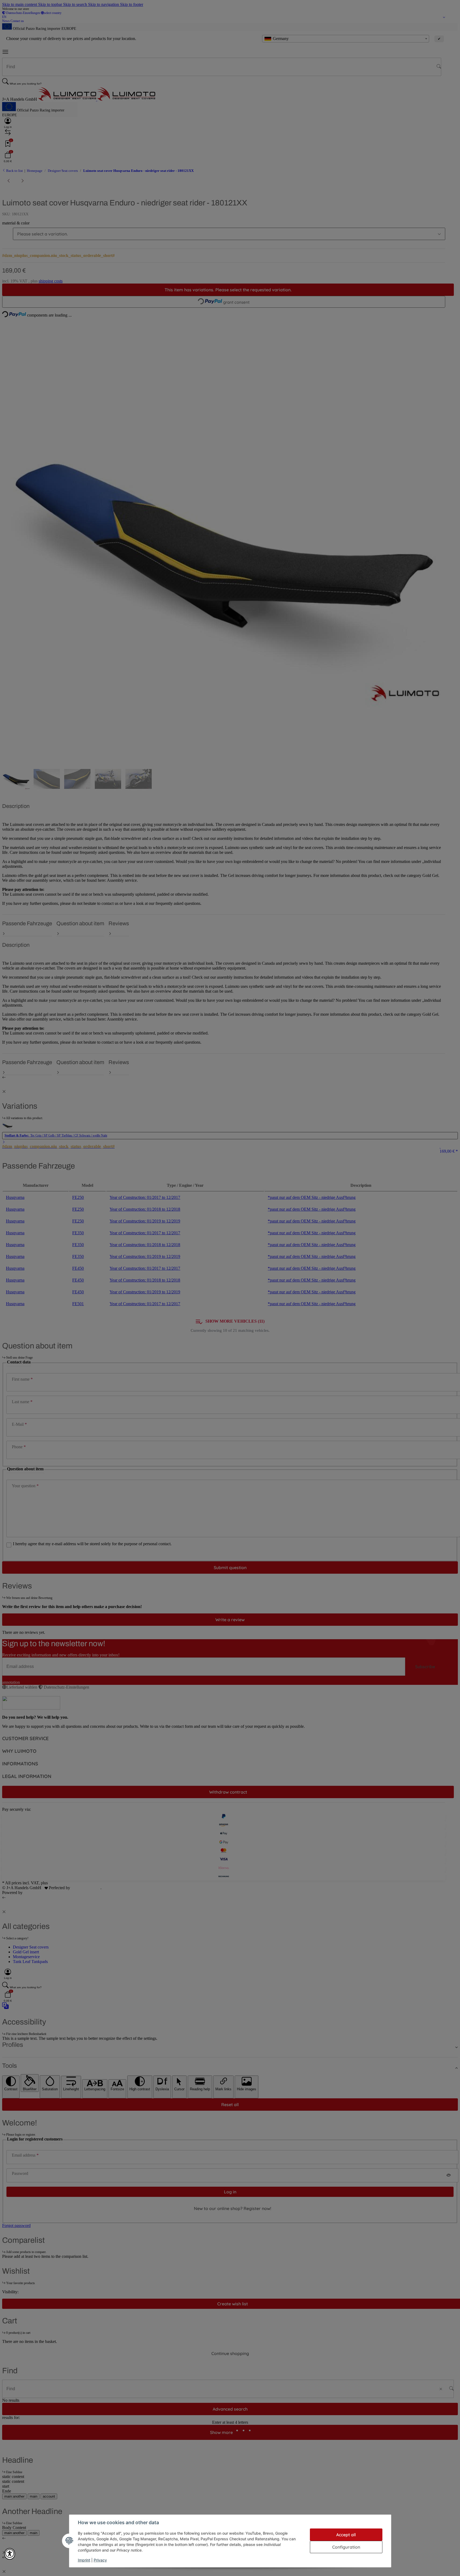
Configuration (346, 2547)
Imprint (84, 2560)
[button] (10, 2554)
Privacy (100, 2560)
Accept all (346, 2535)
